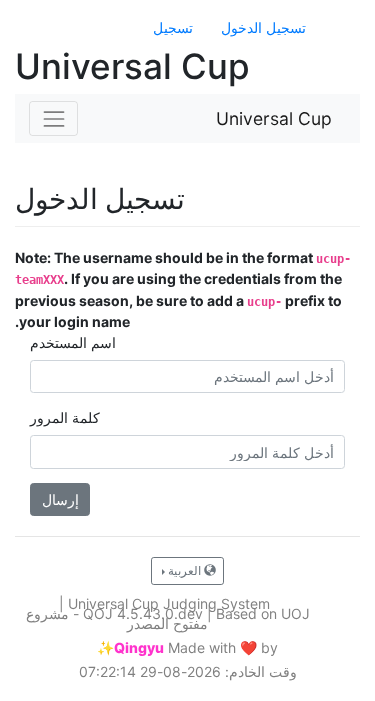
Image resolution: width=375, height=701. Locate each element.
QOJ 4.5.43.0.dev (143, 613)
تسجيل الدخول (263, 27)
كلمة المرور (65, 417)
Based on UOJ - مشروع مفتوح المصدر (168, 618)
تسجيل (173, 27)
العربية (184, 570)
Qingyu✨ (130, 648)
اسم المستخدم (73, 342)
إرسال (60, 499)
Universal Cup (274, 118)
